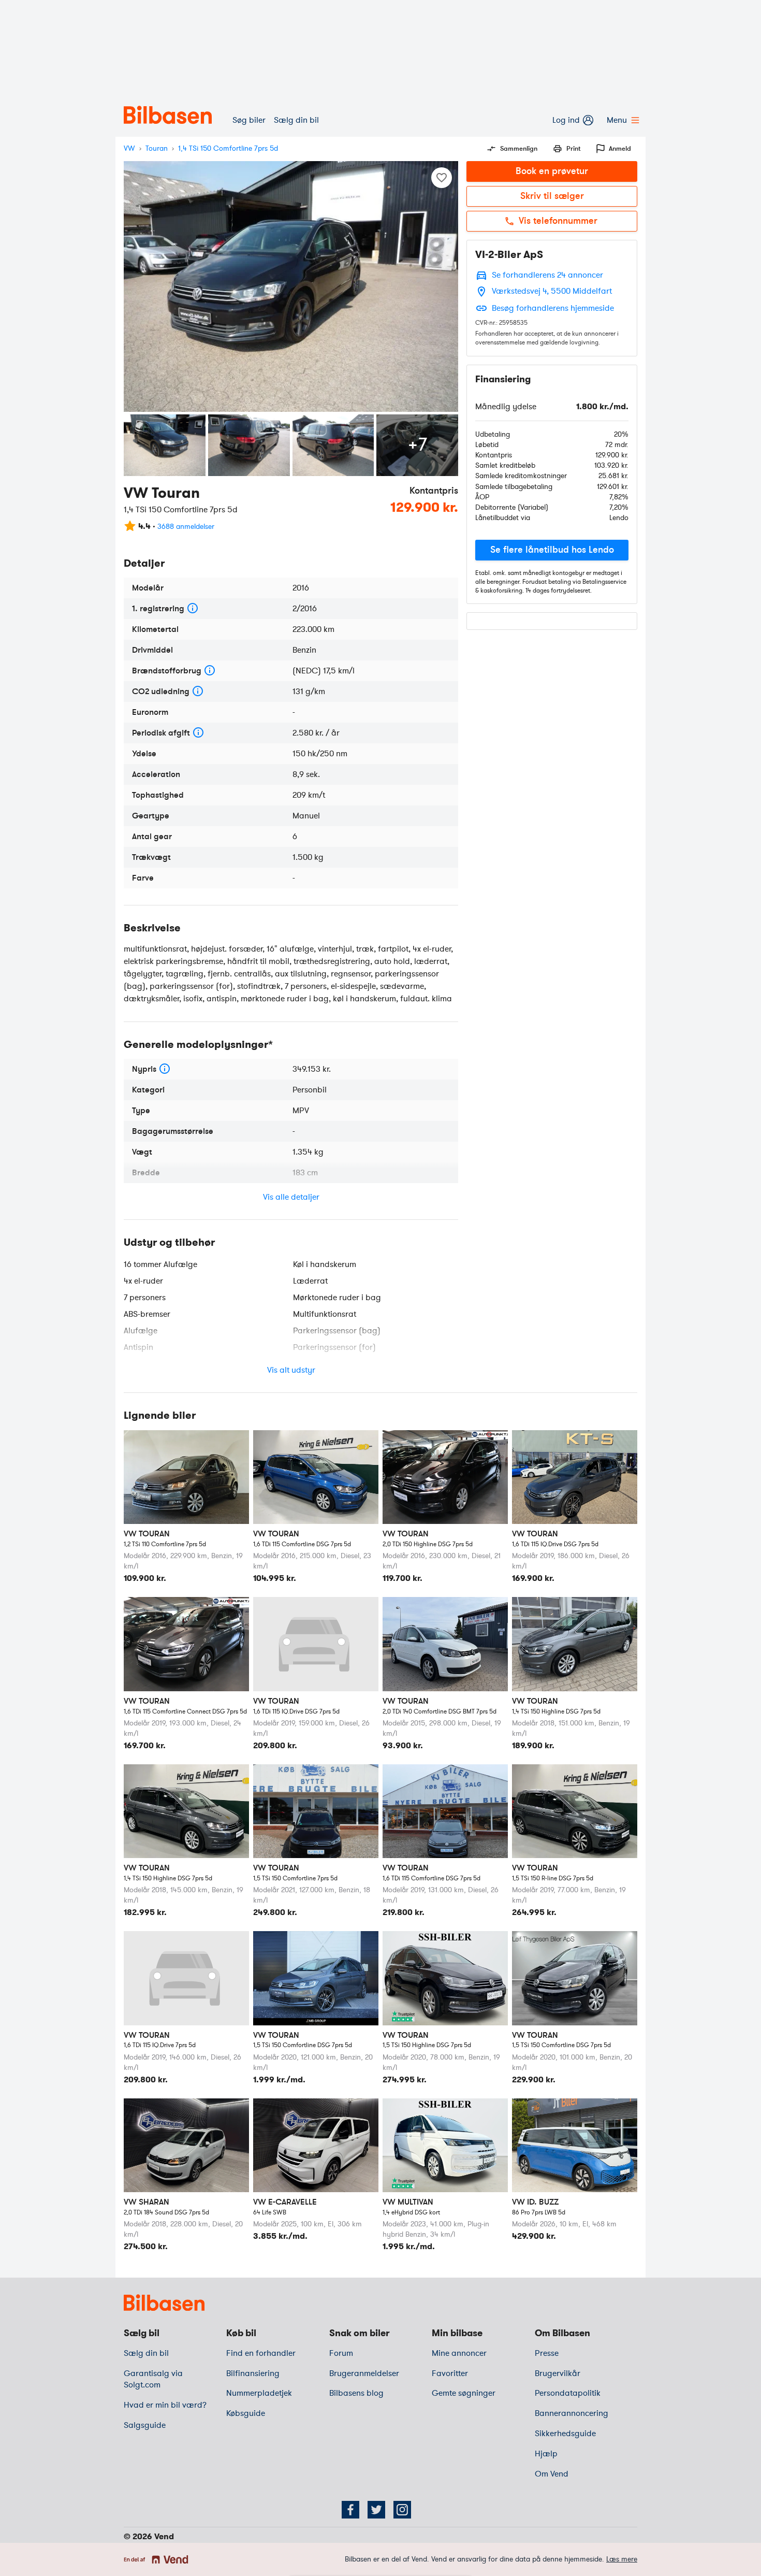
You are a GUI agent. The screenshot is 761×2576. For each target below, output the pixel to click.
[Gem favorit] (442, 178)
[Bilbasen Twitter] (376, 2510)
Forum (341, 2353)
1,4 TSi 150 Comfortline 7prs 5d (228, 148)
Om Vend (552, 2474)
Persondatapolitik (568, 2393)
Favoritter (450, 2373)
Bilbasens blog (356, 2393)
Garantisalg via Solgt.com (153, 2379)
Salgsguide (145, 2425)
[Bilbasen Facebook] (350, 2510)
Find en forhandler (261, 2353)
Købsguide (246, 2413)
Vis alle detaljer (291, 1197)
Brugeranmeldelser (364, 2373)
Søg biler (249, 120)
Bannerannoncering (572, 2413)
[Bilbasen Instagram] (402, 2510)
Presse (547, 2353)
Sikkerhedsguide (565, 2434)
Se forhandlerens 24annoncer (547, 275)
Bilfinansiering (253, 2373)
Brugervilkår (558, 2373)
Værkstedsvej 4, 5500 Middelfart (552, 291)
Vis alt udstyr (291, 1370)
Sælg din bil (296, 120)
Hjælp (546, 2454)
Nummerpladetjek (259, 2393)
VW (129, 148)
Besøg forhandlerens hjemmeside (553, 308)
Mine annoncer (459, 2353)
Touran (157, 148)
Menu (617, 120)
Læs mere (622, 2559)
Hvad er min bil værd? (165, 2405)
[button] (552, 550)
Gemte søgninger (464, 2393)
